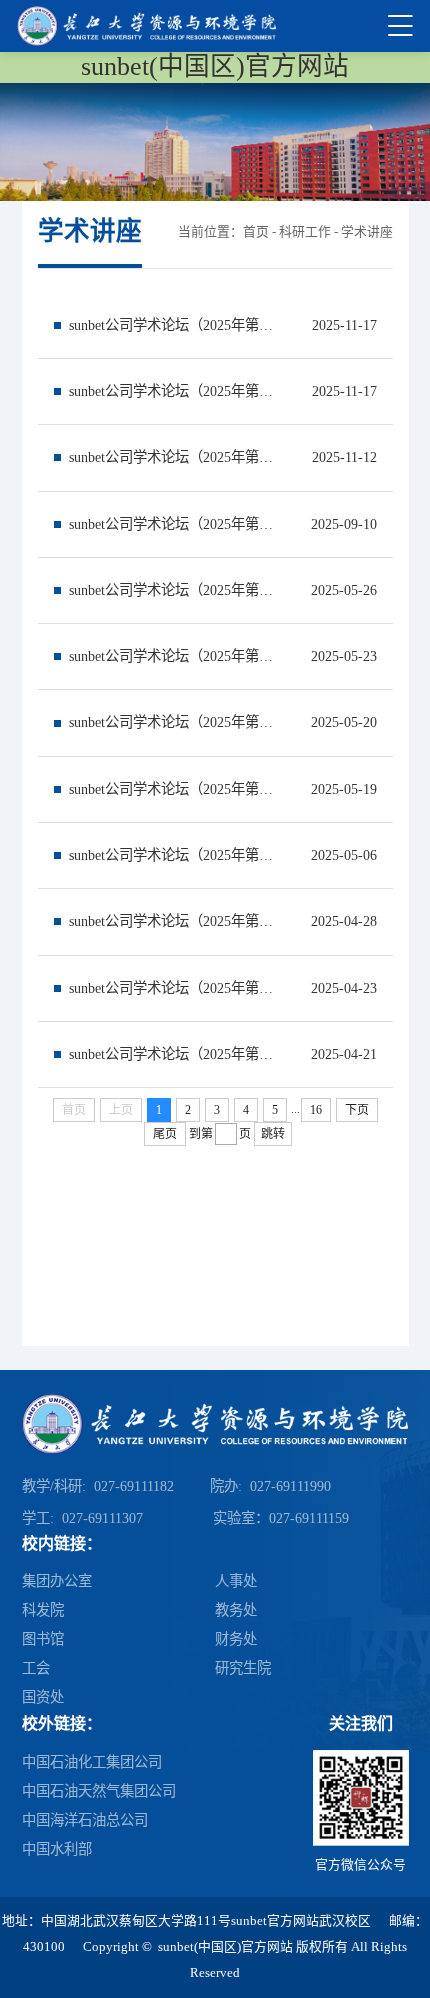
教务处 (236, 1610)
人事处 (236, 1581)
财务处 (236, 1639)
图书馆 (43, 1639)
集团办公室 (57, 1581)
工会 (36, 1668)
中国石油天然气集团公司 (99, 1791)
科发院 (43, 1610)
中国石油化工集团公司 (92, 1762)
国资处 (43, 1697)
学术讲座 (367, 232)
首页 (256, 232)
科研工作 (305, 232)
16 (316, 1110)
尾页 (165, 1134)
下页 (357, 1110)
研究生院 (243, 1668)
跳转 (273, 1134)
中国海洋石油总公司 (85, 1820)
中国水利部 (57, 1849)
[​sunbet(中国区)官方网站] (146, 26)
